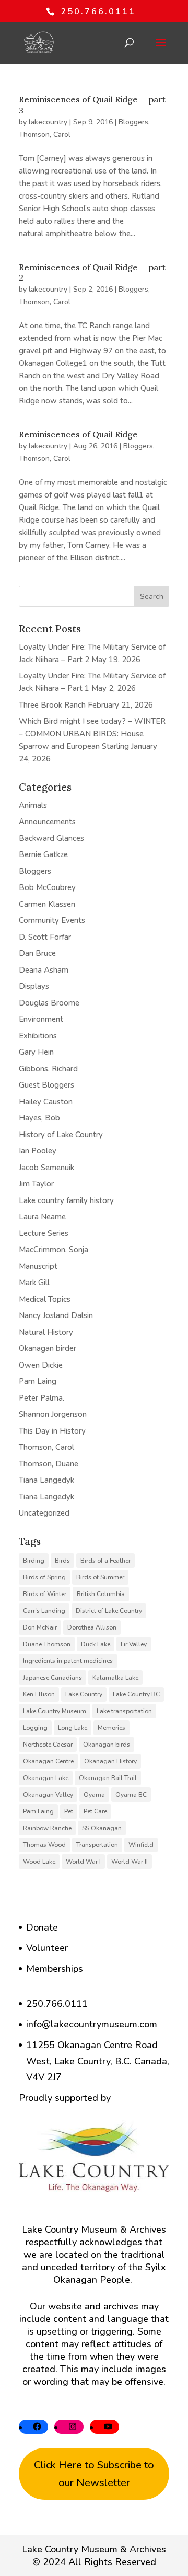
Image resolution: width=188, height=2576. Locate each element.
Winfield (141, 1845)
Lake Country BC (136, 1694)
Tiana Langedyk (46, 1480)
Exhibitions (38, 1036)
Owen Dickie (41, 1365)
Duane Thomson (47, 1644)
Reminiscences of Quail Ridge (78, 434)
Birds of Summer (100, 1577)
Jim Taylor (36, 1184)
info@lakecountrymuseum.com (92, 2024)
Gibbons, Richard (48, 1069)
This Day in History (52, 1431)
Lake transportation (124, 1711)
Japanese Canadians (52, 1678)
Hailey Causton (46, 1102)
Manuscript (38, 1266)
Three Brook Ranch (52, 705)
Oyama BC (131, 1795)
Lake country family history (66, 1200)
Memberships (55, 1969)
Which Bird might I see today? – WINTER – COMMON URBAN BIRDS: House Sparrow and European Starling (92, 734)
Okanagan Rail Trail (108, 1778)
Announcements (47, 822)
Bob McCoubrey (47, 887)
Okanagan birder (48, 1348)
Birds (62, 1561)
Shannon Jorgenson (53, 1414)
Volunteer (47, 1948)
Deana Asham (44, 970)
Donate (42, 1927)
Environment (41, 1019)
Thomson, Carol (45, 135)
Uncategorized (44, 1513)
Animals (33, 805)
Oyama (94, 1795)
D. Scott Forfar (45, 937)
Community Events (52, 920)
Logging (35, 1728)
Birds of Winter (45, 1594)
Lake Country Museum (55, 1711)
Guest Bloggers (46, 1085)
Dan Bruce (37, 953)
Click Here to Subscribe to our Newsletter (94, 2474)
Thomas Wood (44, 1845)
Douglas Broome (49, 1003)
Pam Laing (38, 1381)
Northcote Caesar (48, 1745)
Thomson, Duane (49, 1464)
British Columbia (101, 1594)
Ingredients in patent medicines (68, 1661)
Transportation (97, 1845)
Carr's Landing (44, 1611)
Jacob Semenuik (46, 1168)
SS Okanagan (102, 1828)
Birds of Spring (44, 1577)
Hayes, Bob (39, 1118)
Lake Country (84, 1694)
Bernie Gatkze (43, 854)
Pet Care (95, 1811)
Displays (34, 986)
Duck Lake (96, 1644)
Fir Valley (134, 1644)
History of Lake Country (61, 1135)
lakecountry (48, 122)
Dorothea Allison (92, 1627)
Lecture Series (44, 1233)
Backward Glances (51, 838)
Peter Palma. (42, 1398)
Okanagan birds (107, 1745)
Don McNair (40, 1627)
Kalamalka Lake (115, 1678)
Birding (34, 1561)
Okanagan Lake (46, 1778)
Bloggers (133, 122)
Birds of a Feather (105, 1561)
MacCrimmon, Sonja (54, 1250)
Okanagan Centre (48, 1761)
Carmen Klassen (47, 904)
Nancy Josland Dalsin (56, 1315)
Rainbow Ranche (47, 1828)
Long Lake (73, 1728)
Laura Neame (42, 1217)
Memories (111, 1728)
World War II (130, 1862)
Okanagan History (110, 1761)
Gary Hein (36, 1052)
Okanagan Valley (48, 1795)
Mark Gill (34, 1283)
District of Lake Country (109, 1611)
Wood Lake (39, 1862)
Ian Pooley (38, 1151)
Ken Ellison (39, 1694)
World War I (83, 1862)
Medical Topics (45, 1299)
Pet (69, 1811)
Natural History (46, 1332)
